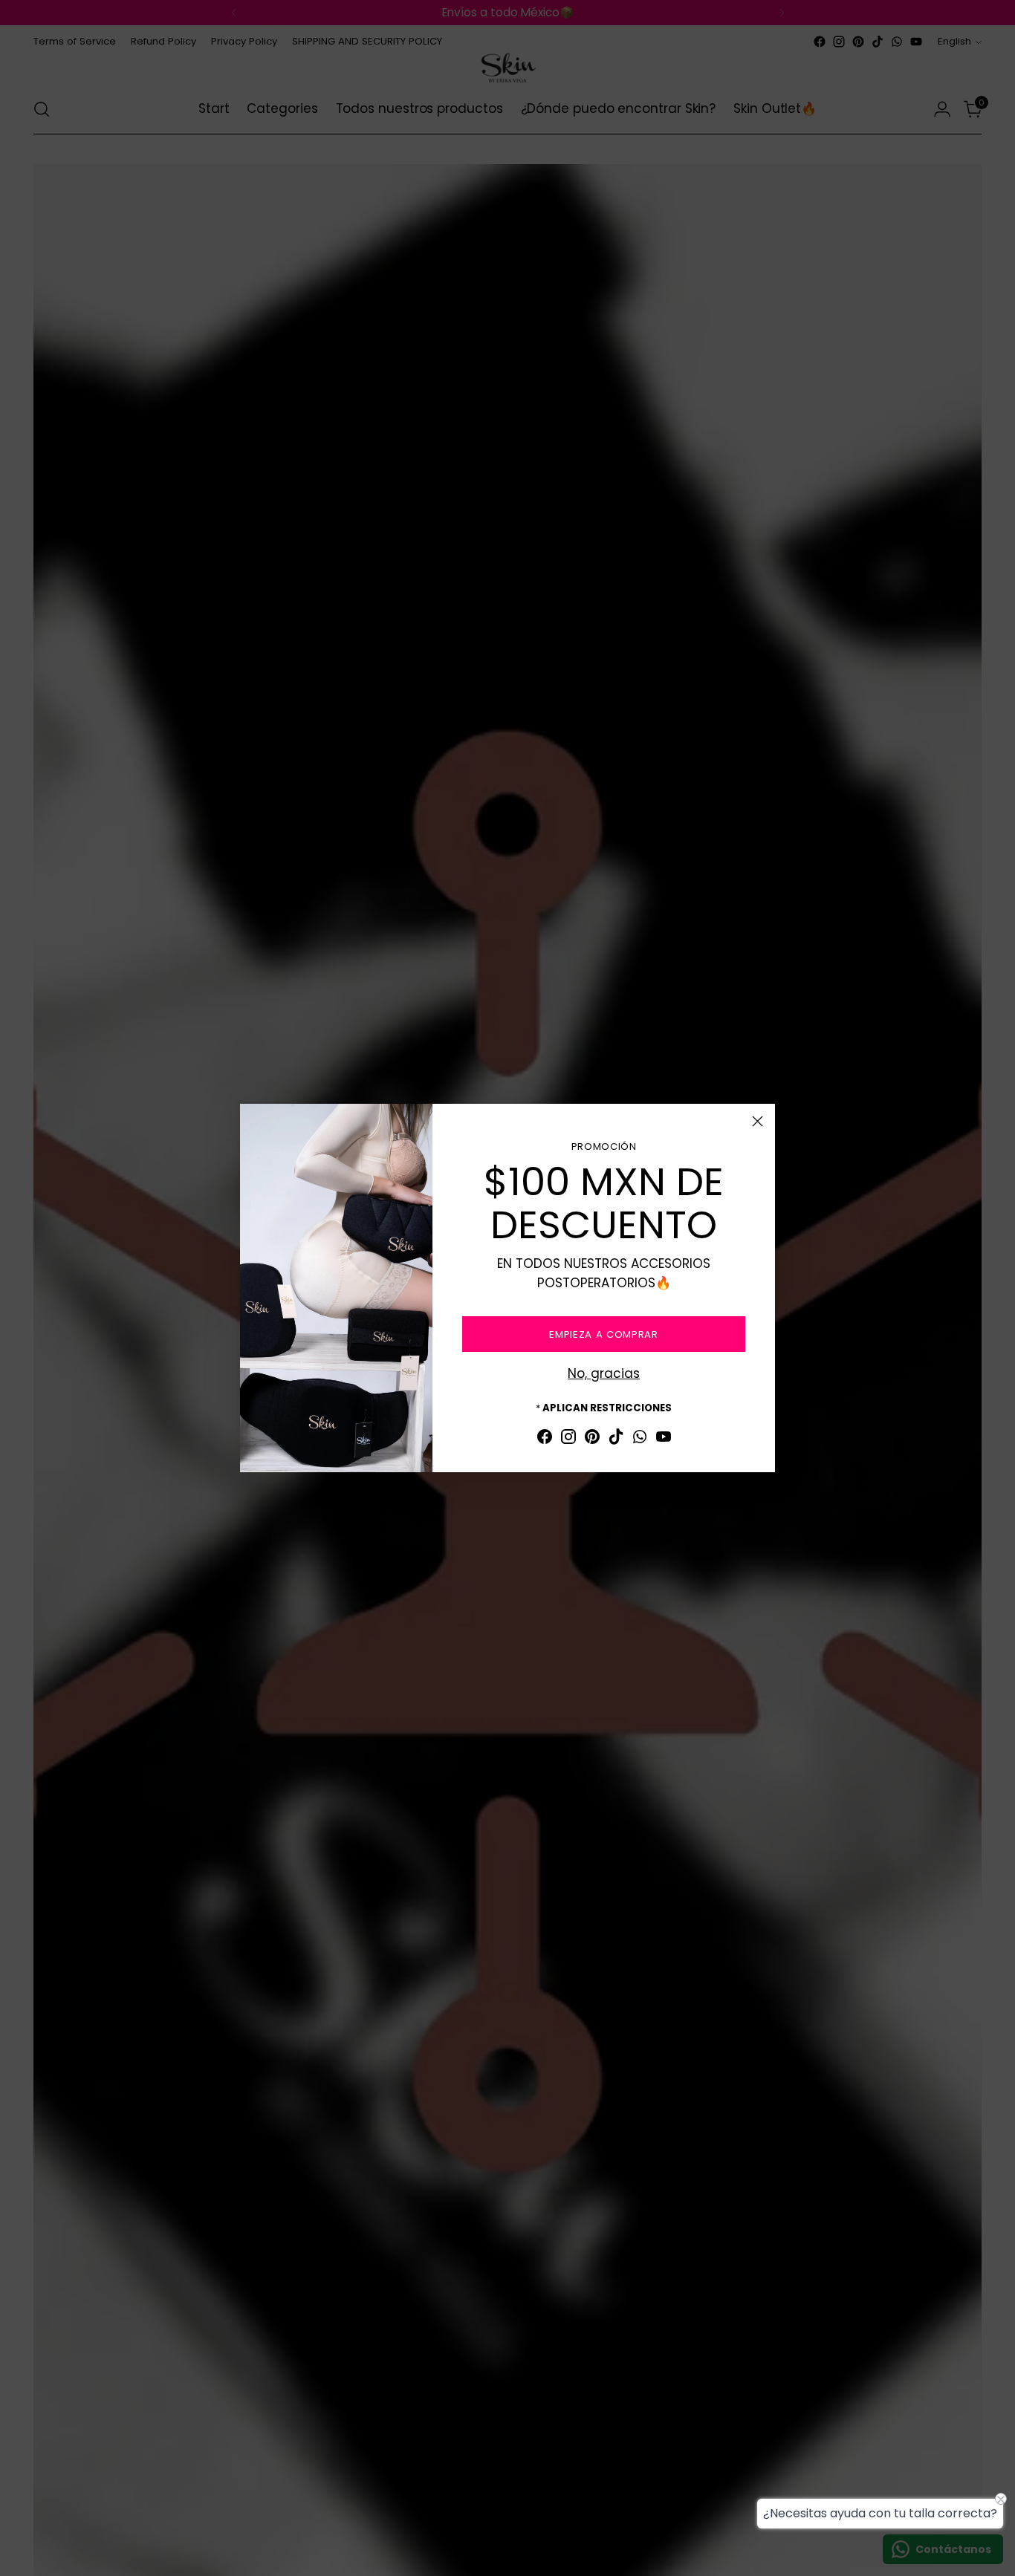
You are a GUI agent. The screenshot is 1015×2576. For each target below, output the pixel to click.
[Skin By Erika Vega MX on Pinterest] (592, 1440)
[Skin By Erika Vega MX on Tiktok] (616, 1440)
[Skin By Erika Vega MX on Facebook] (545, 1440)
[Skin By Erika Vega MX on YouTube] (664, 1440)
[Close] (758, 1121)
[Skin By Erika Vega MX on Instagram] (568, 1440)
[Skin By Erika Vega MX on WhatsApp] (640, 1440)
